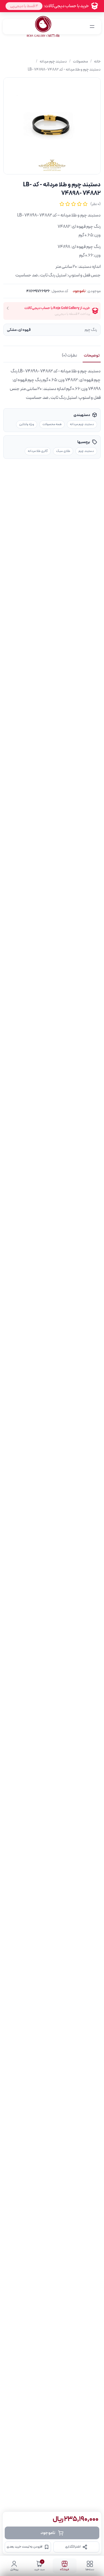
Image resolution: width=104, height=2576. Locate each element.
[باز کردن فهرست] (92, 27)
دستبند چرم (86, 451)
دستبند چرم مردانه (53, 61)
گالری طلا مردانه (38, 451)
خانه (97, 61)
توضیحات (92, 355)
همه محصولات (52, 424)
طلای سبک (63, 451)
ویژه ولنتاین (27, 424)
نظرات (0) (69, 355)
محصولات (80, 61)
